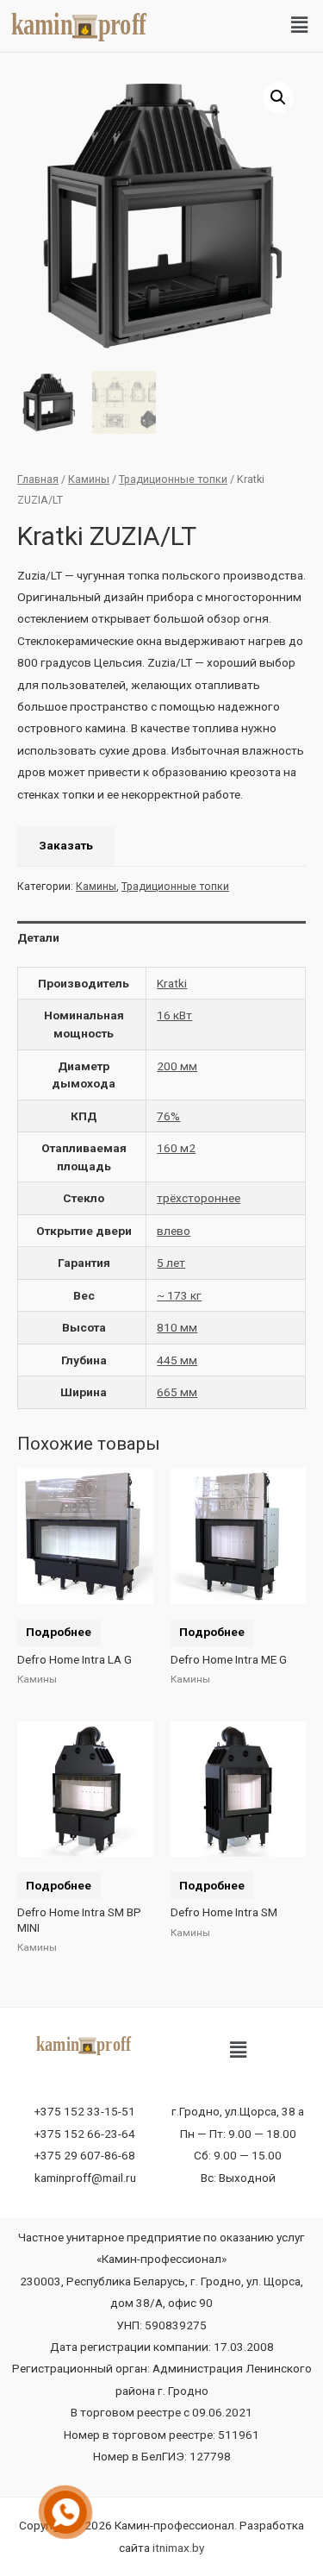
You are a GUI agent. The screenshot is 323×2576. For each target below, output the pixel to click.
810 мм (177, 1327)
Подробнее (59, 1632)
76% (168, 1116)
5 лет (171, 1263)
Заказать (66, 845)
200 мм (177, 1066)
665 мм (177, 1392)
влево (174, 1231)
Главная (38, 479)
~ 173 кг (179, 1295)
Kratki (172, 983)
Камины (89, 479)
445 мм (177, 1360)
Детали (38, 937)
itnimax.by (178, 2548)
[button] (300, 26)
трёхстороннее (199, 1198)
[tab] (161, 938)
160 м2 (176, 1148)
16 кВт (174, 1015)
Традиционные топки (173, 479)
